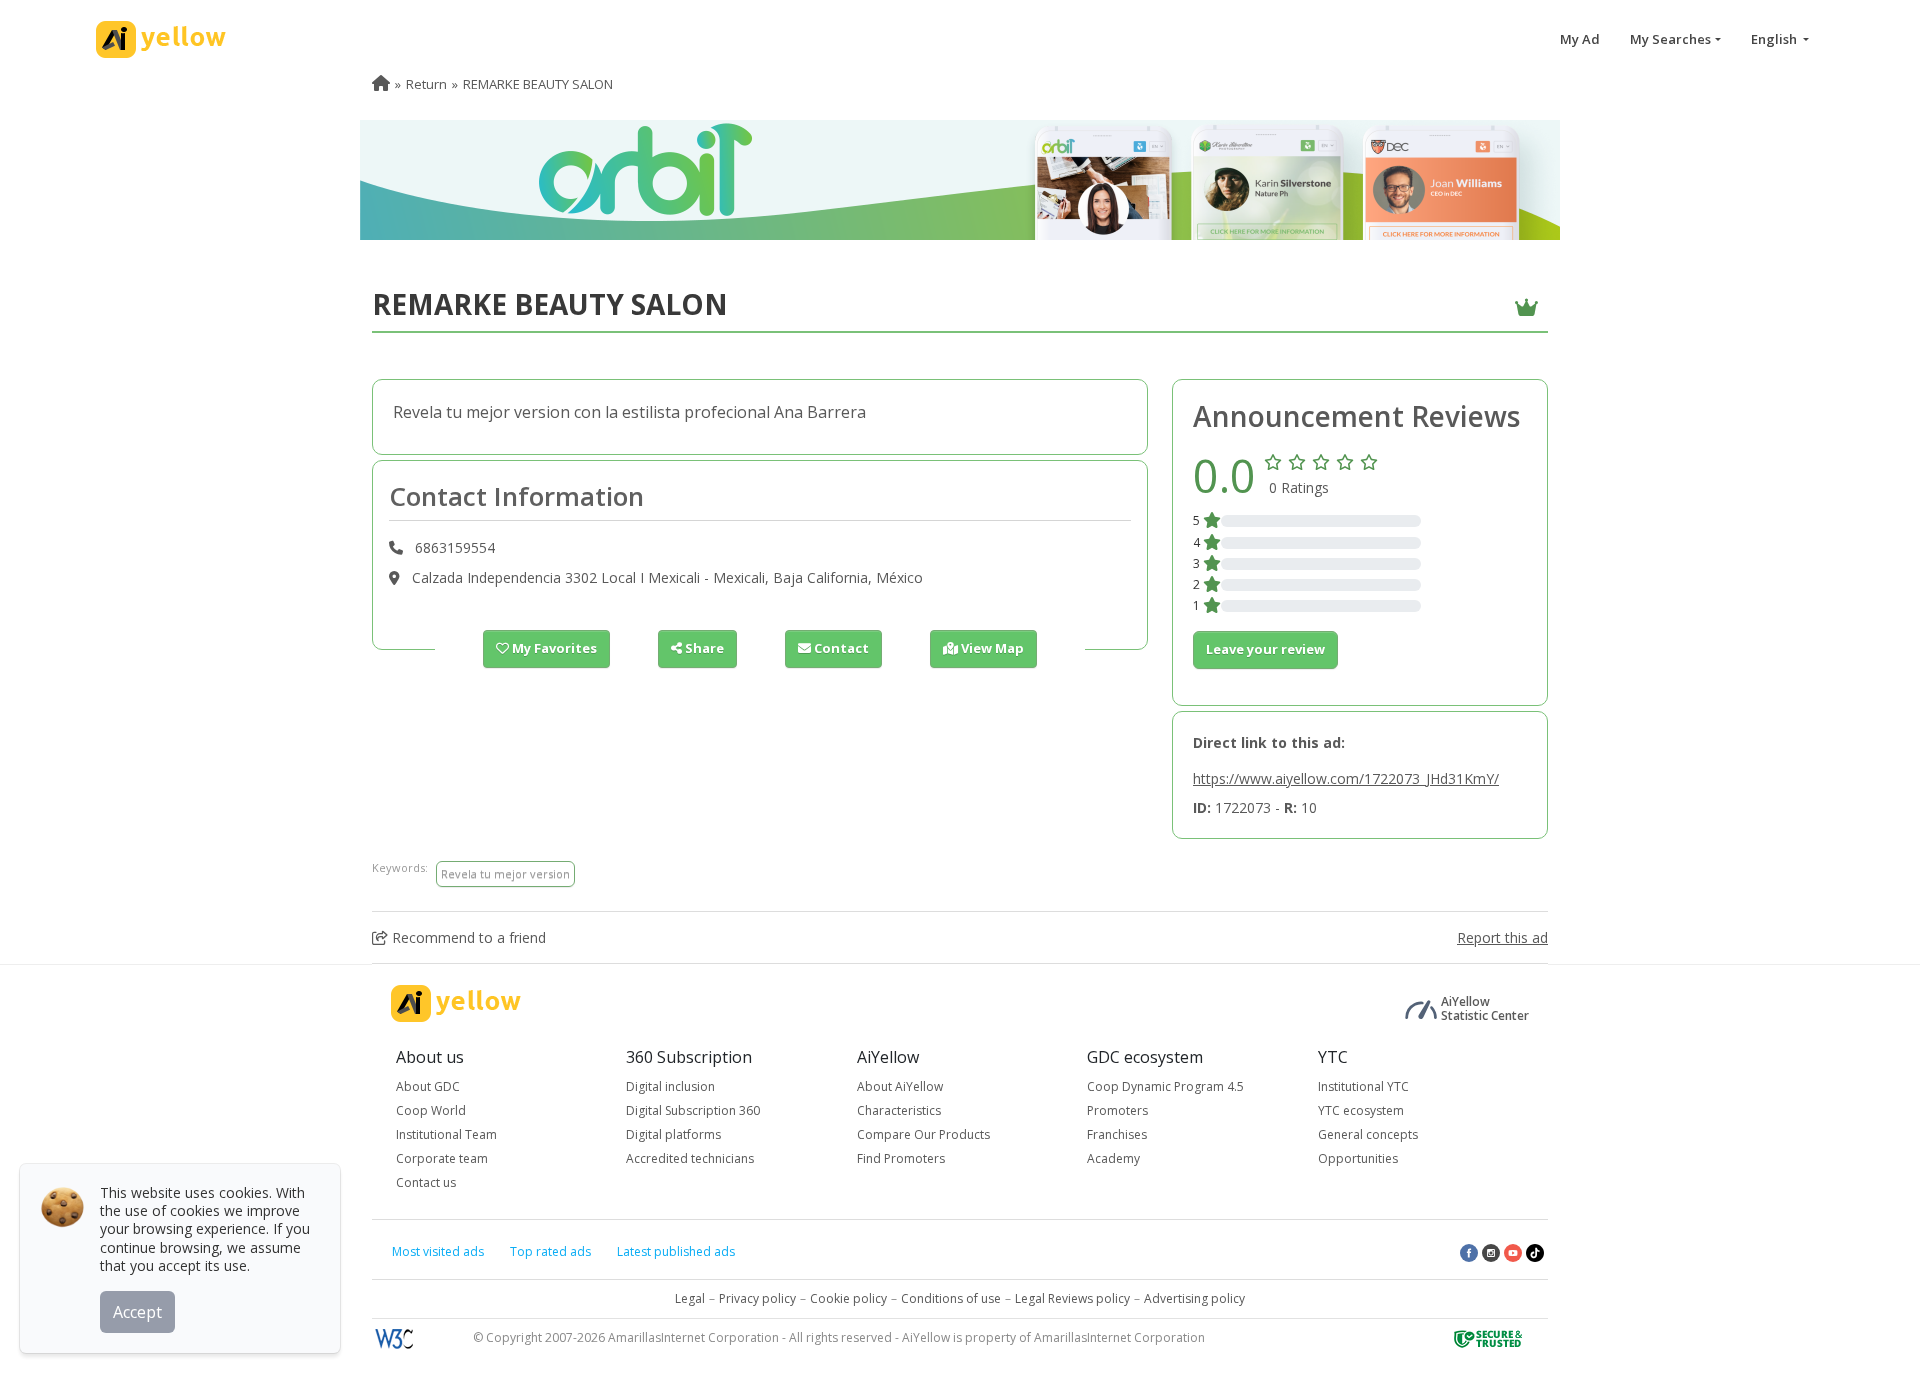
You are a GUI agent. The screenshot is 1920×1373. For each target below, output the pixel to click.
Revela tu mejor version (505, 873)
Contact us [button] (426, 1182)
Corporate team (442, 1158)
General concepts (1368, 1134)
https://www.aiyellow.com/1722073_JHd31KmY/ (1346, 778)
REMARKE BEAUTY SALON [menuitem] (538, 84)
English (1775, 39)
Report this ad (1502, 937)
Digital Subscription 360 (693, 1110)
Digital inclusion (670, 1086)
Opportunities (1358, 1158)
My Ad (1580, 39)
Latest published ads (676, 1251)
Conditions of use (951, 1298)
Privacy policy (757, 1298)
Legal (690, 1298)
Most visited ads (438, 1251)
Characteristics (899, 1110)
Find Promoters (901, 1158)
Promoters (1117, 1110)
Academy (1113, 1158)
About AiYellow (900, 1086)
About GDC (428, 1086)
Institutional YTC (1363, 1086)
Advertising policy (1194, 1298)
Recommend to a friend (467, 937)
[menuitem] (381, 84)
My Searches (1670, 39)
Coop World (431, 1110)
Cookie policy (848, 1298)
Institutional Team (446, 1134)
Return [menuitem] (426, 84)
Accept (137, 1312)
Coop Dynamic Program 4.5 (1165, 1086)
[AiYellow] (456, 1003)
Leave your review (1265, 649)
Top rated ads (550, 1251)
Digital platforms (673, 1134)
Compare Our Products (923, 1134)
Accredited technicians (690, 1158)
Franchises (1117, 1134)
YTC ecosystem (1361, 1110)
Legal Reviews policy (1072, 1298)
